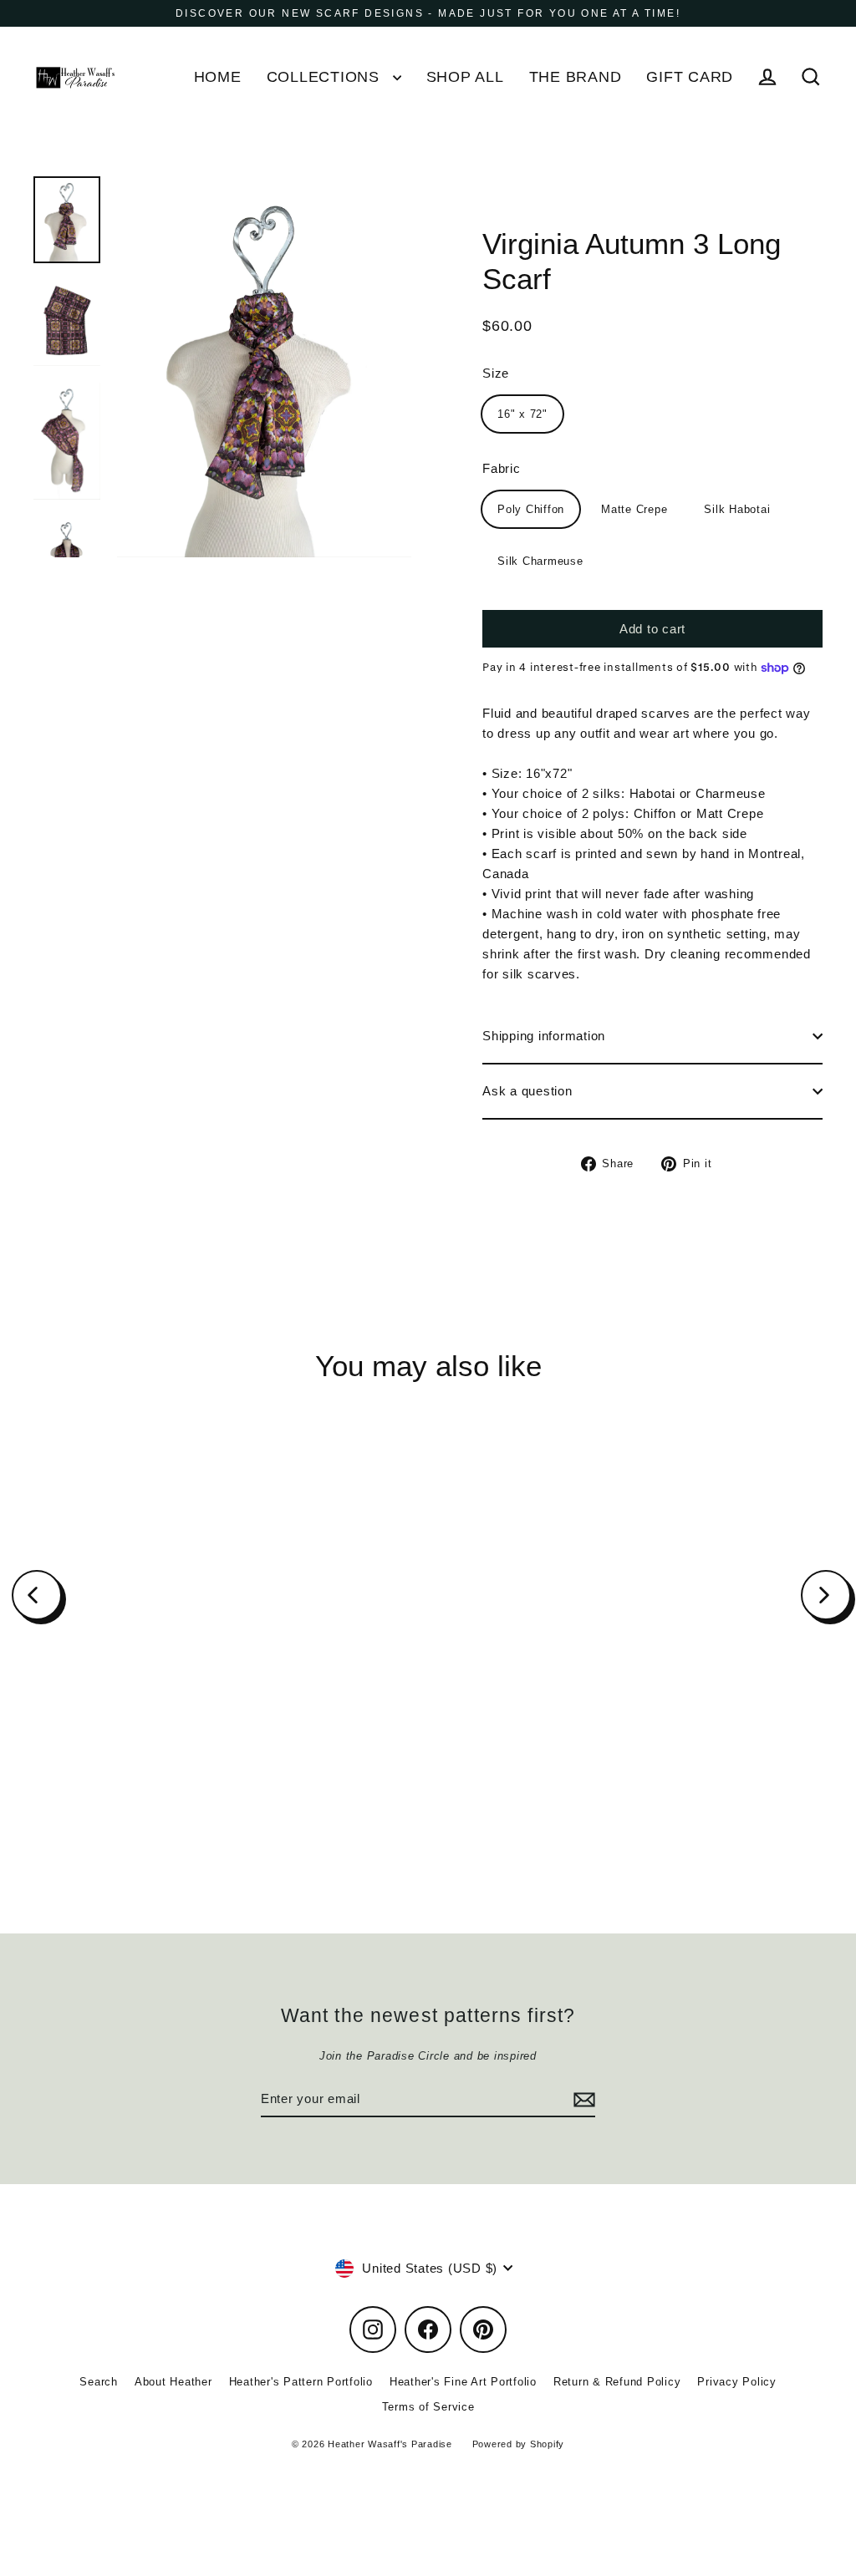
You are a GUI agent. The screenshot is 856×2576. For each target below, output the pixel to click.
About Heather (173, 2382)
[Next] (826, 1595)
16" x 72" (522, 414)
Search (99, 2382)
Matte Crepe (634, 509)
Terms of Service (428, 2407)
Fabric (502, 468)
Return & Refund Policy (617, 2382)
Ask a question (527, 1091)
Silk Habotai (737, 509)
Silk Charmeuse (540, 561)
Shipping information (544, 1036)
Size (496, 373)
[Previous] (37, 1595)
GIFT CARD (690, 76)
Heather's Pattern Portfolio (301, 2382)
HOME (218, 76)
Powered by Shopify (519, 2444)
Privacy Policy (737, 2382)
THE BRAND (576, 76)
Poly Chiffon (531, 509)
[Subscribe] (582, 2100)
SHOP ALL (465, 76)
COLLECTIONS (326, 76)
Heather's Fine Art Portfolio (463, 2382)
